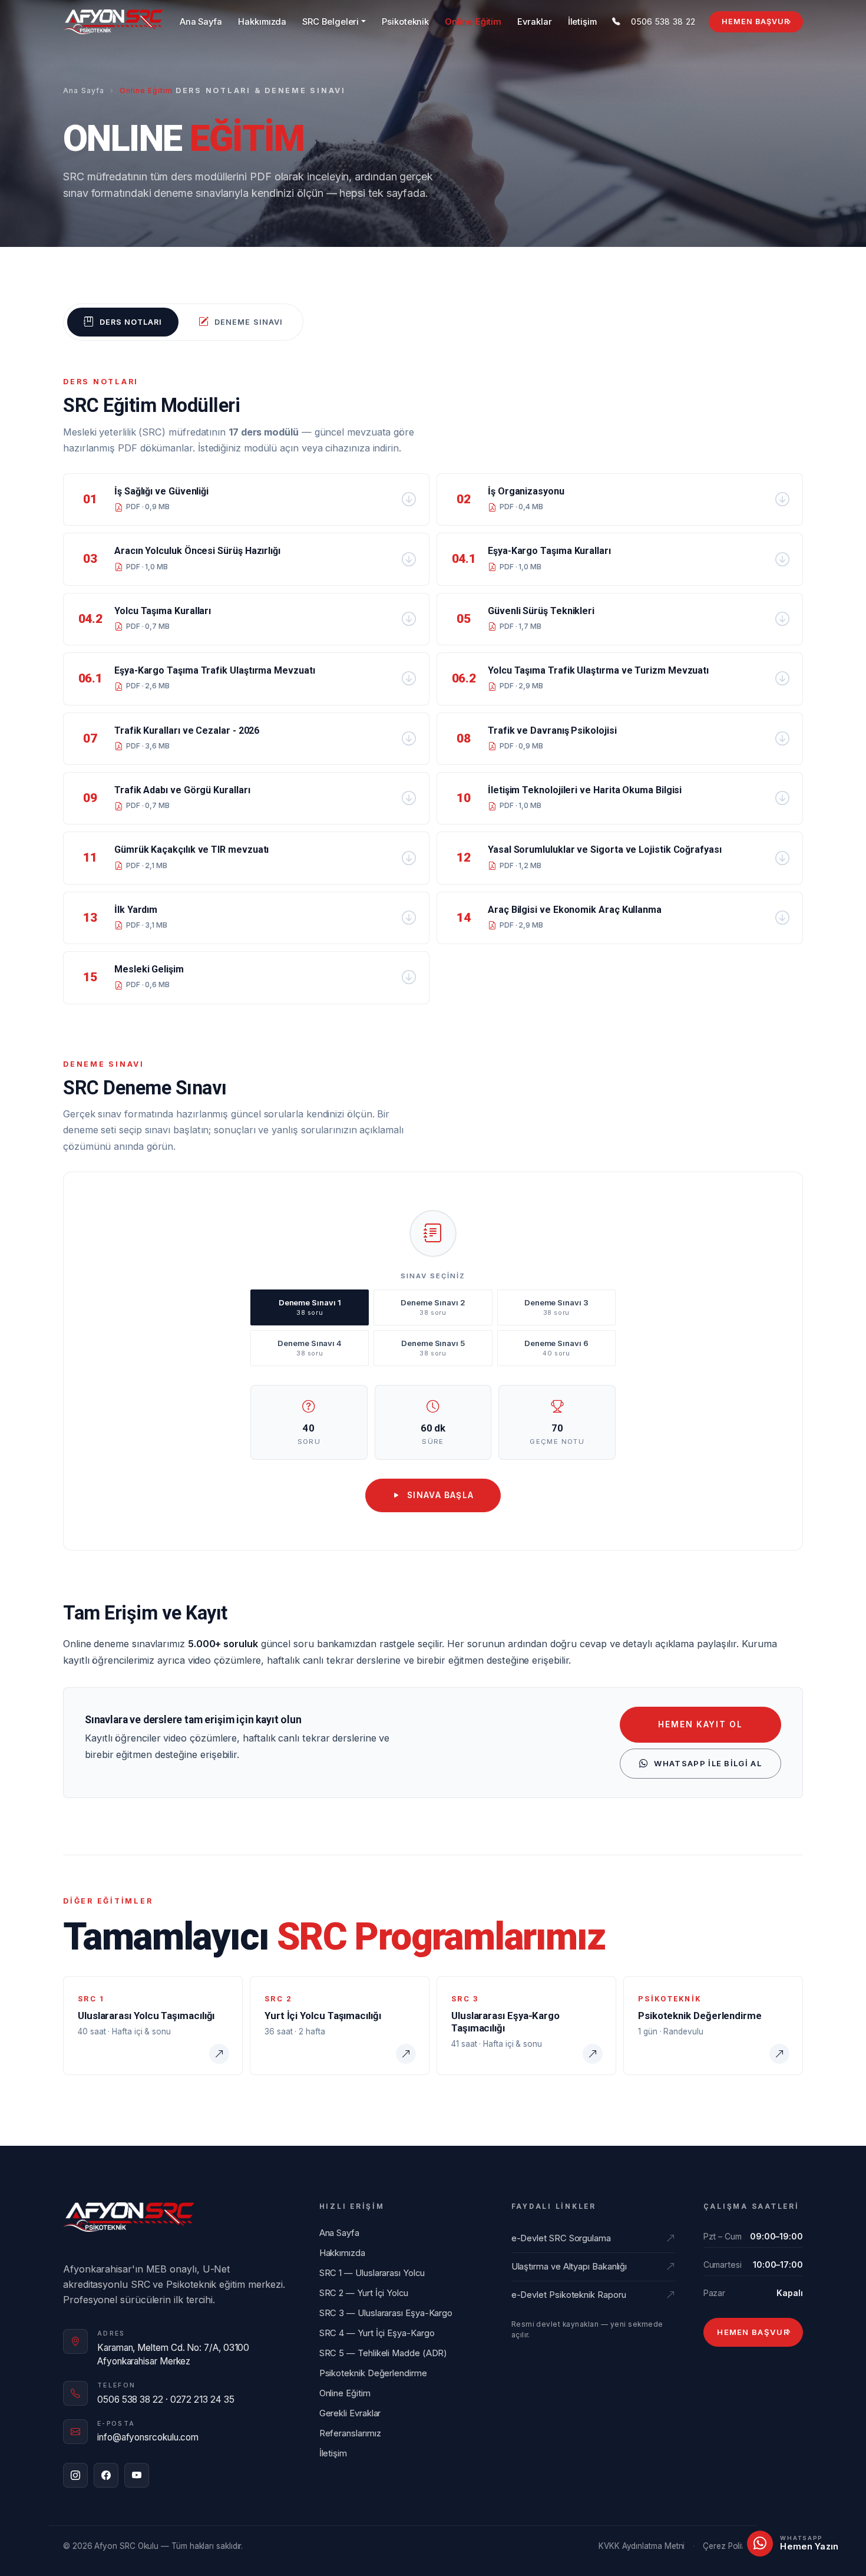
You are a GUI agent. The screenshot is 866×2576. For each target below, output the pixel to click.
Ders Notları (131, 322)
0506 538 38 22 (663, 22)
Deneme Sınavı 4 (310, 1348)
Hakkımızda (262, 22)
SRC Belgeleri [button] (330, 22)
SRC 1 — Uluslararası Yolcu (372, 2273)
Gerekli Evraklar (350, 2413)
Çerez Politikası (731, 2546)
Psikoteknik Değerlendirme (373, 2373)
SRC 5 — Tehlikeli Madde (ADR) (384, 2353)
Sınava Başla (441, 1495)
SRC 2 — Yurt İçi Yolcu (364, 2293)
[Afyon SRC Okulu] (129, 2217)
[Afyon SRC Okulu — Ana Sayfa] (113, 22)
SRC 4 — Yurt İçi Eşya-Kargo (377, 2333)
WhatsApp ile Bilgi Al (708, 1763)
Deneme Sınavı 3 (556, 1307)
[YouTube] (137, 2475)
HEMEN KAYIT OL (700, 1724)
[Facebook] (106, 2475)
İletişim (582, 22)
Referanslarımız (350, 2433)
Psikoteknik (405, 22)
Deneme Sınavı (248, 322)
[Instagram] (75, 2475)
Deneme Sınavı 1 (310, 1307)
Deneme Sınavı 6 (556, 1348)
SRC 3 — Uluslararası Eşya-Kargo (386, 2313)
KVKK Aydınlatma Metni (642, 2546)
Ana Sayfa (201, 22)
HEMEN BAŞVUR (756, 22)
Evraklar (534, 22)
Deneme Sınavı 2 (433, 1307)
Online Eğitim (473, 22)
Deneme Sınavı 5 (433, 1348)
